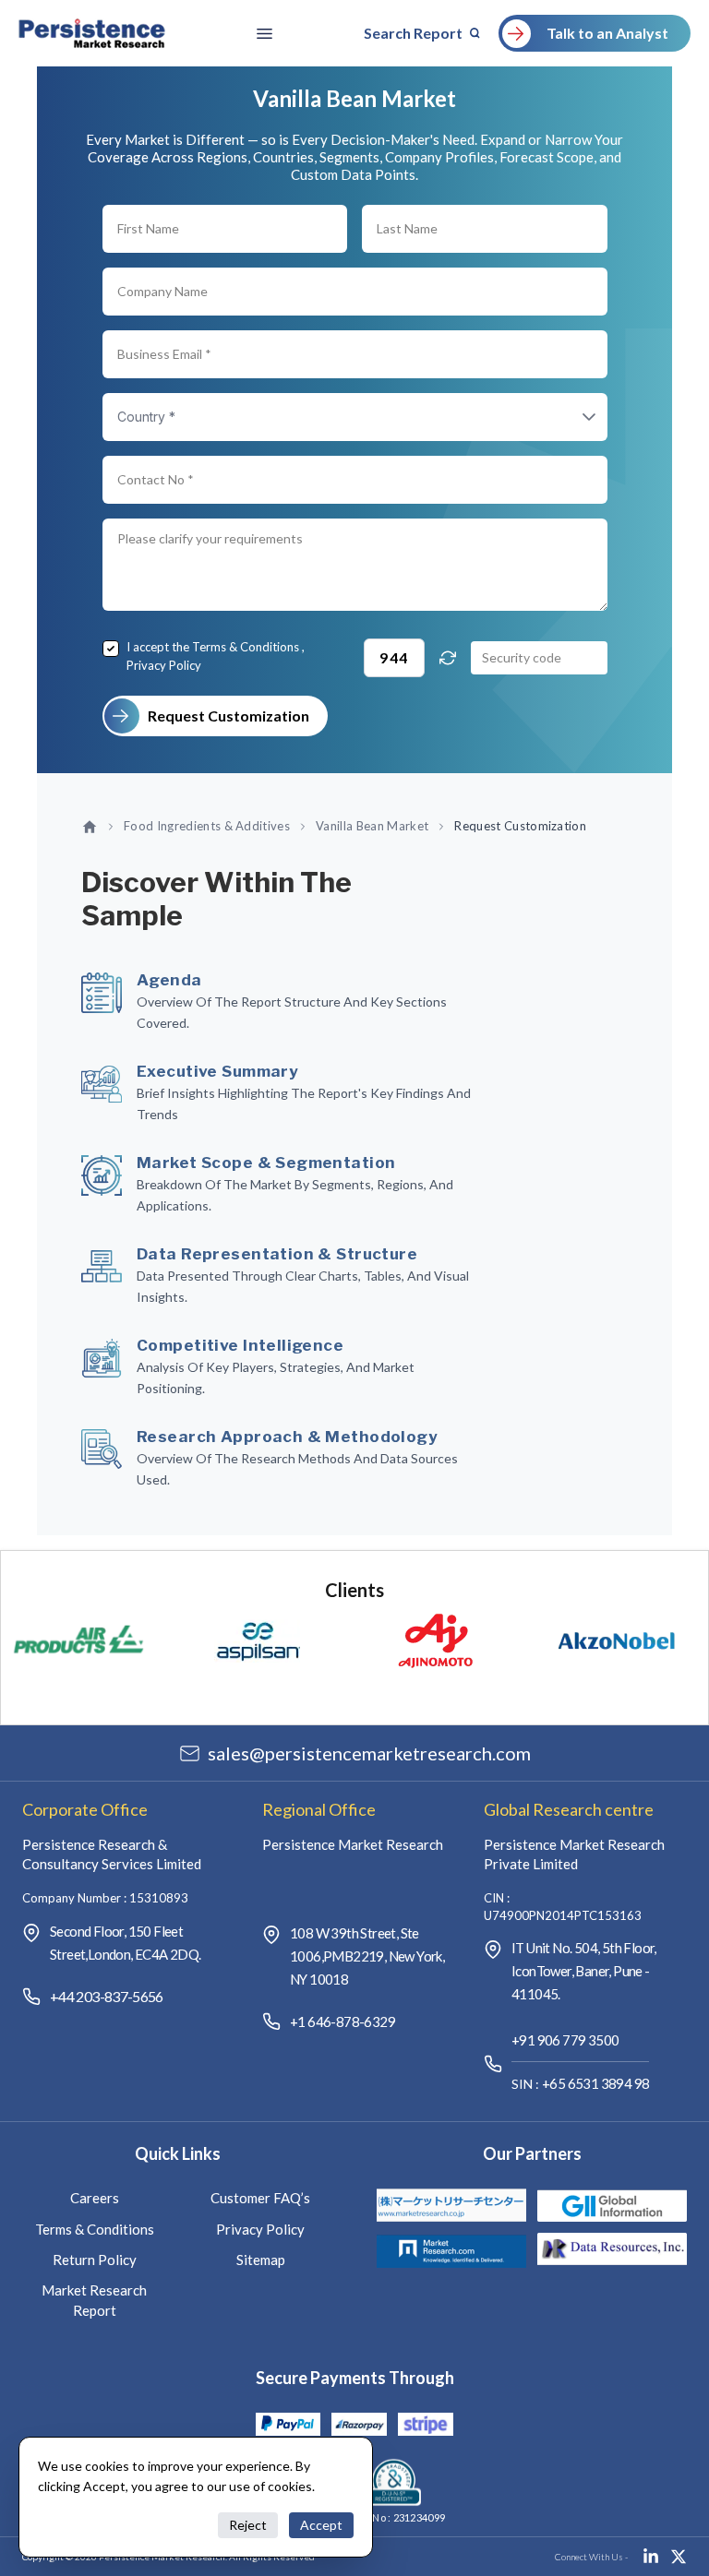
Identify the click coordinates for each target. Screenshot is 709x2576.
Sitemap (261, 2260)
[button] (571, 417)
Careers (95, 2198)
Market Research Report (94, 2300)
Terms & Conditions (246, 647)
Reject (248, 2525)
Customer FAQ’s (260, 2198)
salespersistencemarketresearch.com (369, 1753)
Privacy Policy (164, 665)
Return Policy (95, 2260)
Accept (321, 2525)
